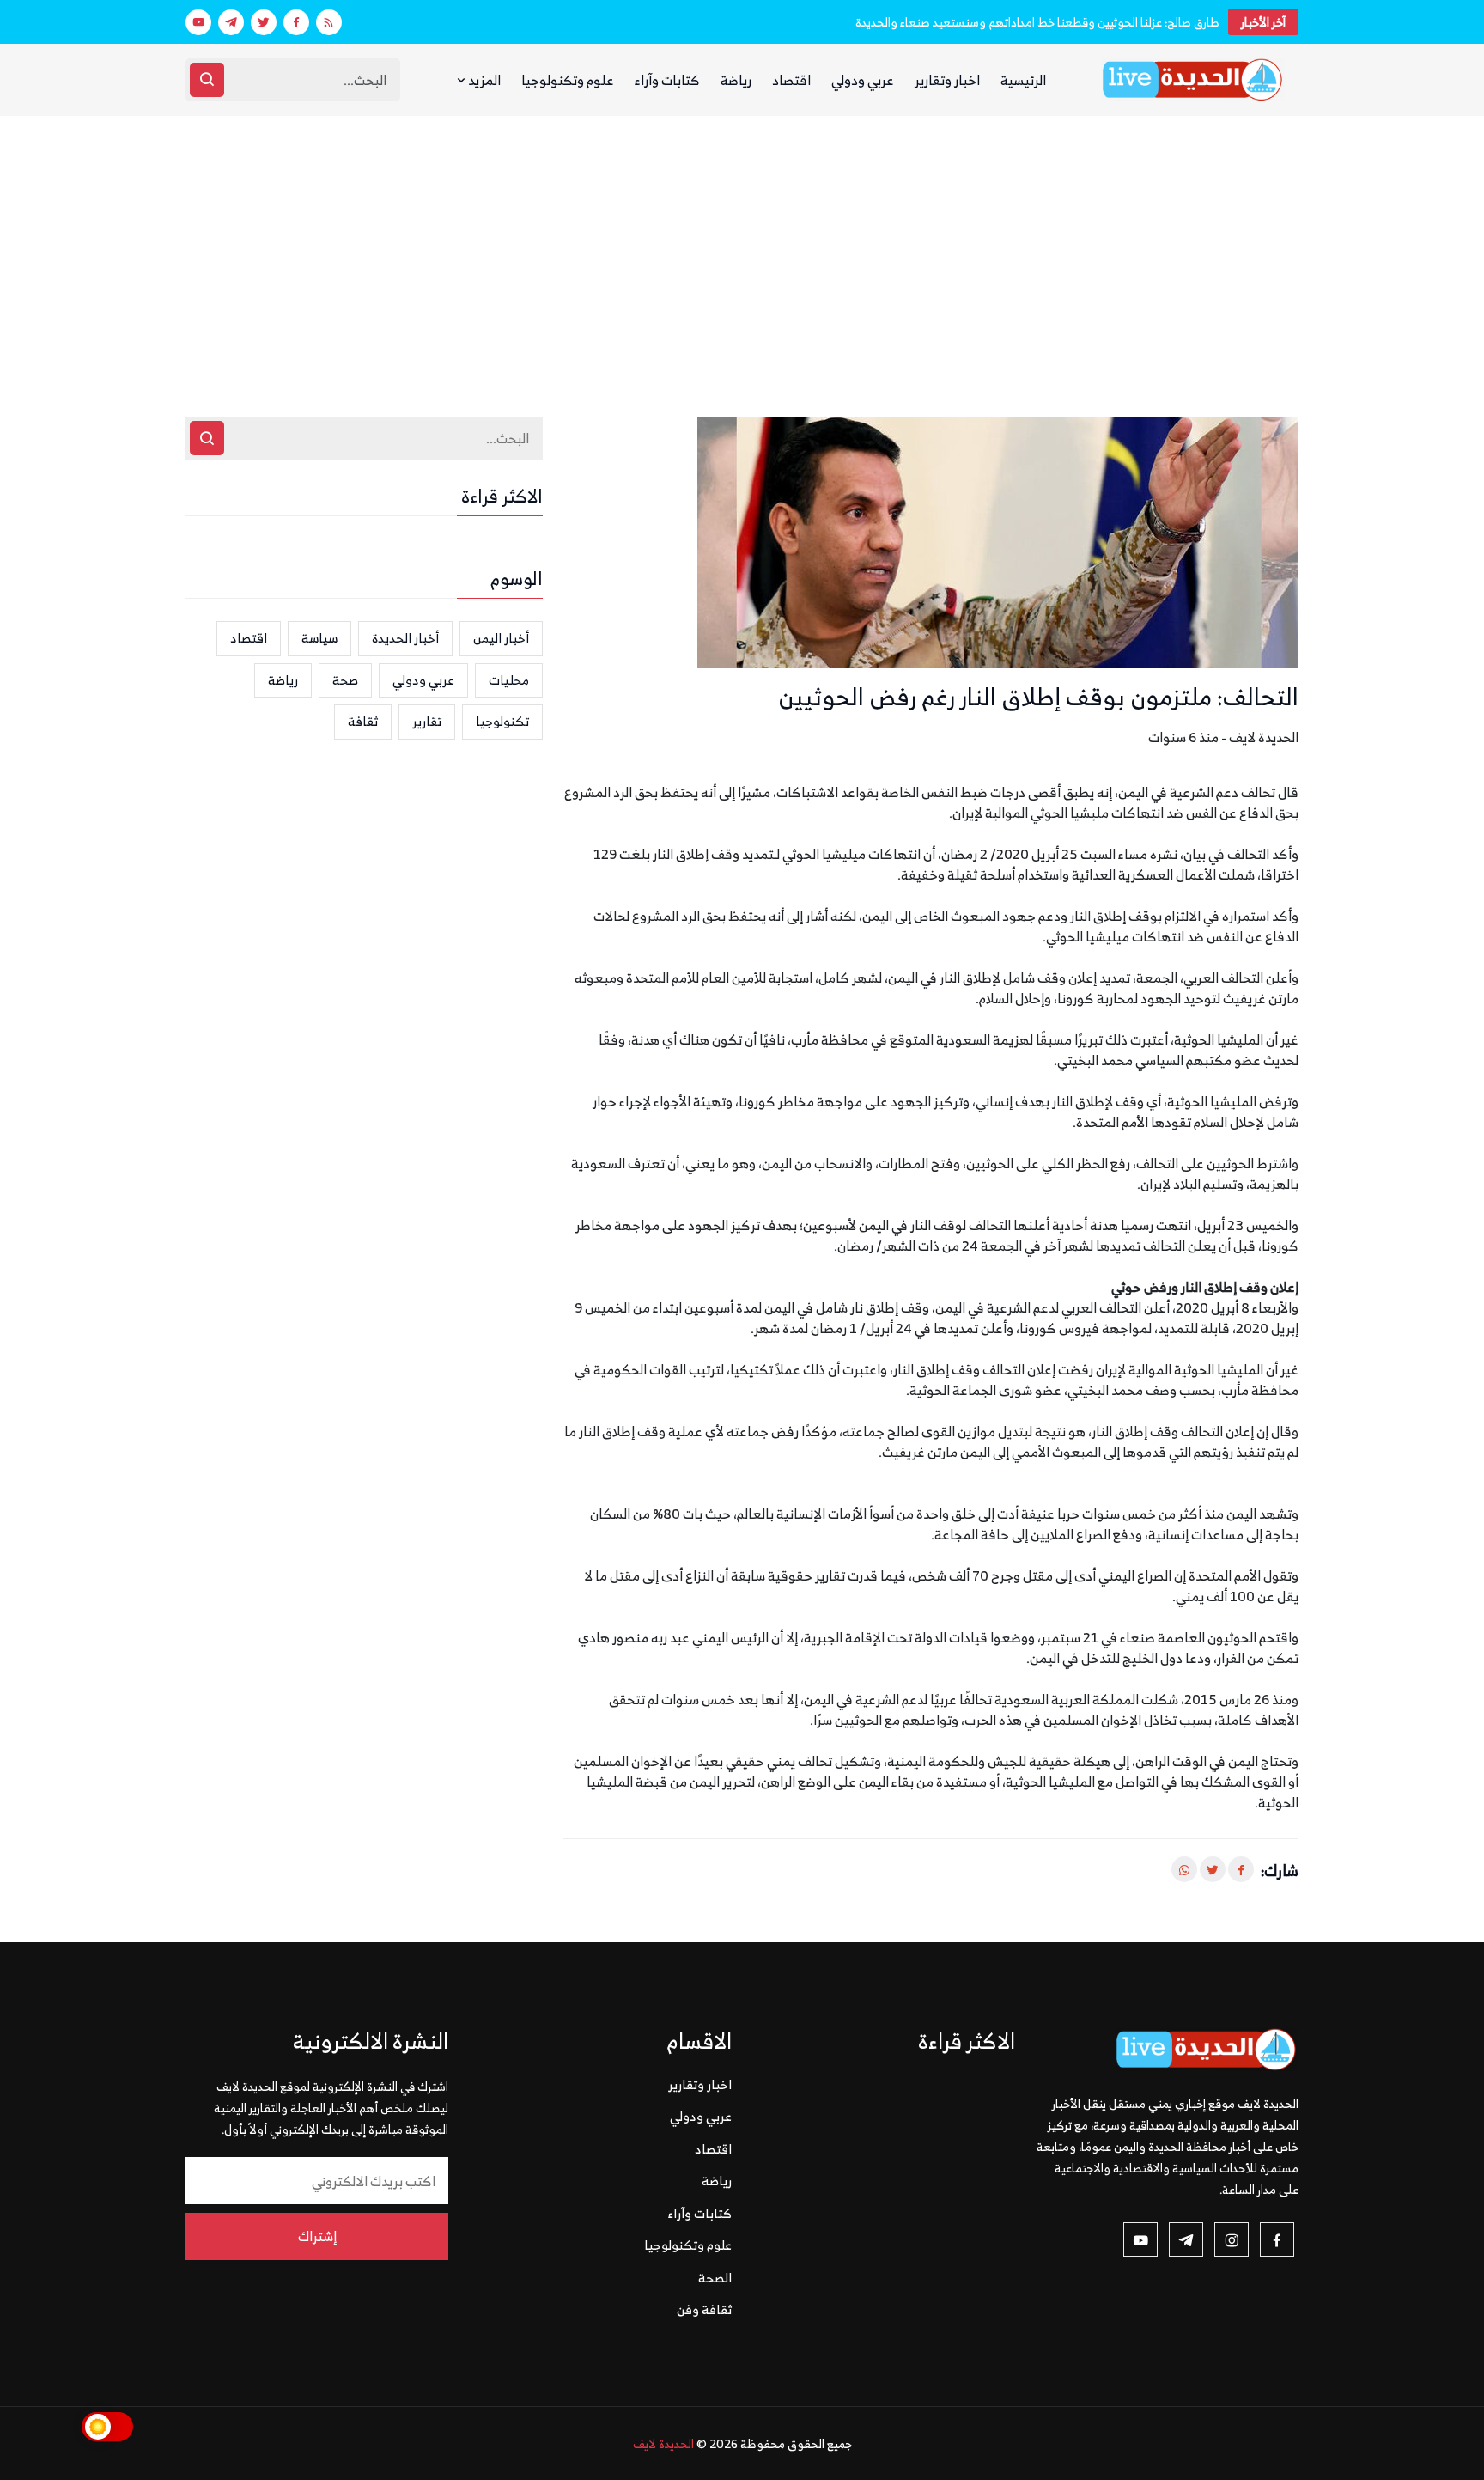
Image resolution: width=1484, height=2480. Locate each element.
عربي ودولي (863, 80)
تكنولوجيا (502, 721)
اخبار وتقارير (947, 80)
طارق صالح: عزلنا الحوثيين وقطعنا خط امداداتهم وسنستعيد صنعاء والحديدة (1037, 22)
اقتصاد (791, 80)
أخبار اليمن (501, 638)
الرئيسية (1023, 80)
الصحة (715, 2278)
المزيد (483, 80)
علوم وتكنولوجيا (568, 80)
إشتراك (317, 2236)
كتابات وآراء (667, 80)
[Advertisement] (742, 245)
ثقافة (363, 721)
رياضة (736, 80)
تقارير (427, 721)
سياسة (319, 638)
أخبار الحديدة (405, 638)
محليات (509, 680)
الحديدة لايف (663, 2443)
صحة (345, 680)
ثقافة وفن (704, 2309)
